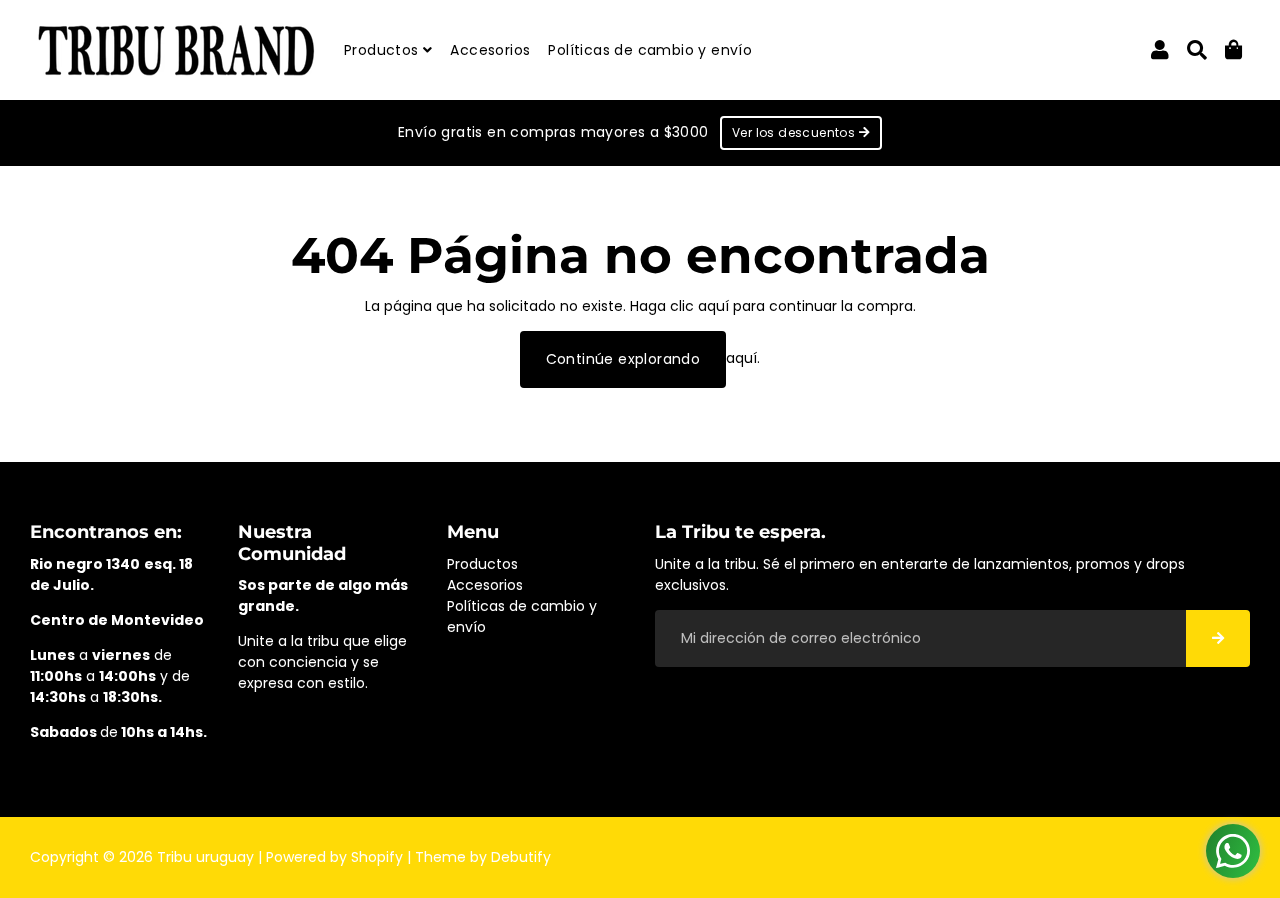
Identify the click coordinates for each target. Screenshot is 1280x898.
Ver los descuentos (795, 132)
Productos (383, 50)
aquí (713, 306)
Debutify (521, 857)
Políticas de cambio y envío (650, 50)
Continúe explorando (623, 359)
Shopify (377, 857)
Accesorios (490, 50)
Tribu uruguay (205, 857)
